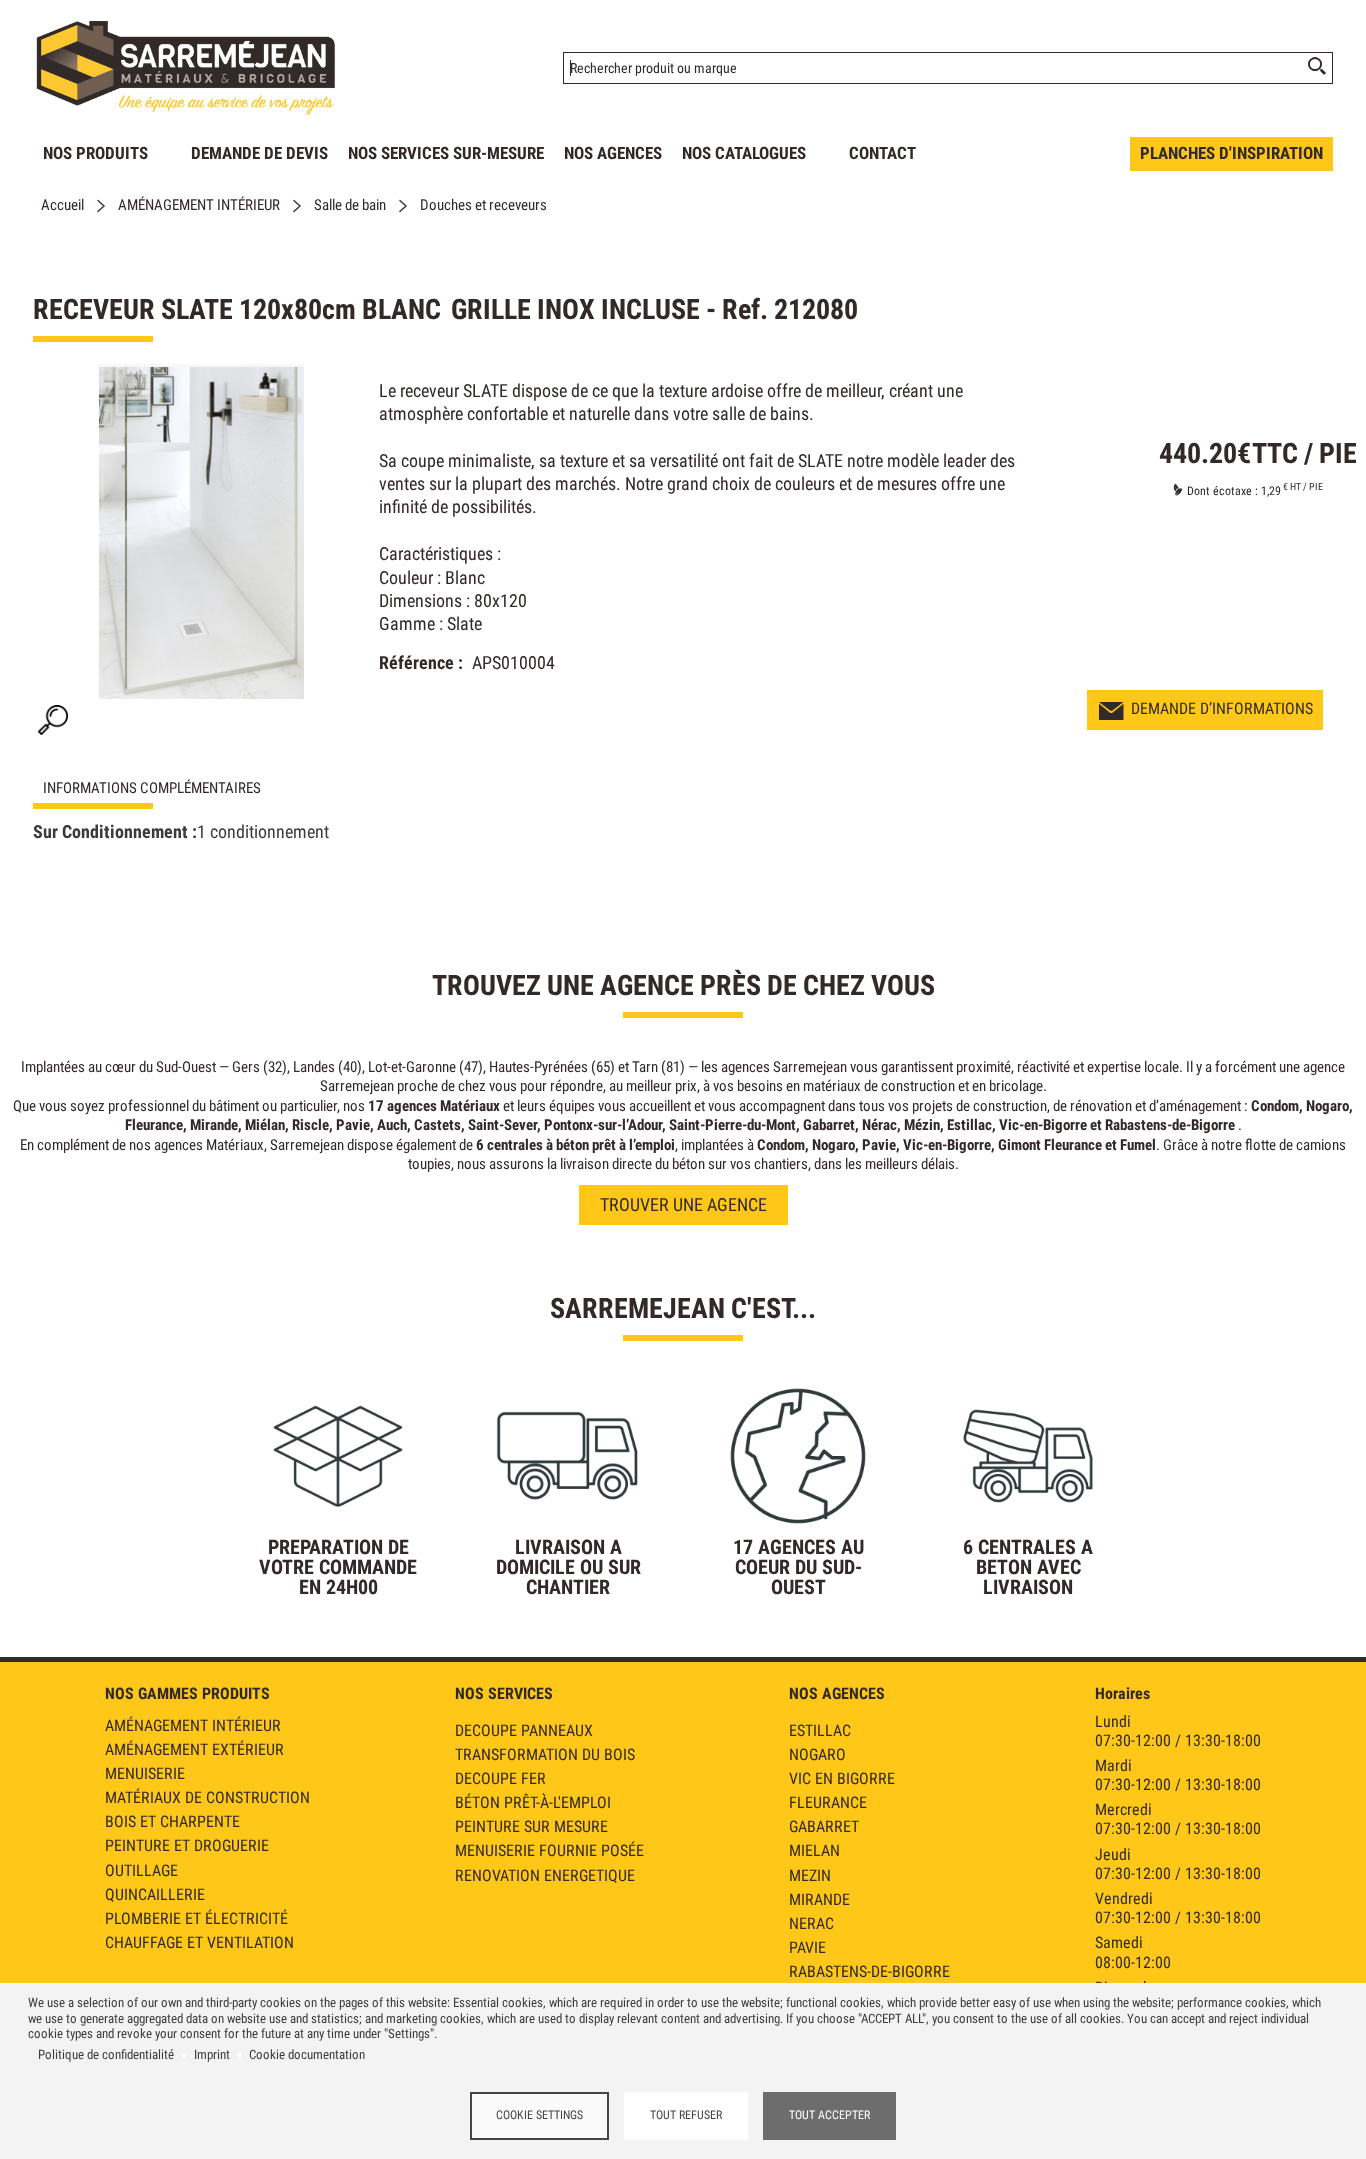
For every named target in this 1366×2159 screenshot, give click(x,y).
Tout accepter (829, 2115)
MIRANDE (819, 1899)
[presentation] (183, 789)
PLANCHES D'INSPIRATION (1231, 153)
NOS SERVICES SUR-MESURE (446, 153)
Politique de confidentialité (106, 2054)
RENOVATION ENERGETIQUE (545, 1875)
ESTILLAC (820, 1730)
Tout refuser (686, 2115)
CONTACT (882, 153)
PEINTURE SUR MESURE (531, 1826)
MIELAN (814, 1850)
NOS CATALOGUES (744, 153)
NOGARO (817, 1754)
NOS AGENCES (613, 153)
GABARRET (824, 1826)
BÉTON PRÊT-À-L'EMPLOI (533, 1802)
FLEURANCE (828, 1802)
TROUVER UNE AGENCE (683, 1204)
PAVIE (807, 1947)
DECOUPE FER (500, 1778)
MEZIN (810, 1875)
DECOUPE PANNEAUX (524, 1730)
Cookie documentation (307, 2054)
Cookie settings (539, 2115)
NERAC (811, 1923)
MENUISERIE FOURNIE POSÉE (549, 1850)
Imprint (212, 2054)
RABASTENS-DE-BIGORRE (869, 1971)
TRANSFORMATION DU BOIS (545, 1754)
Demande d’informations (1222, 708)
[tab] (183, 789)
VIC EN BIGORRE (842, 1778)
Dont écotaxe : (1224, 491)
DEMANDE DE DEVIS (259, 153)
